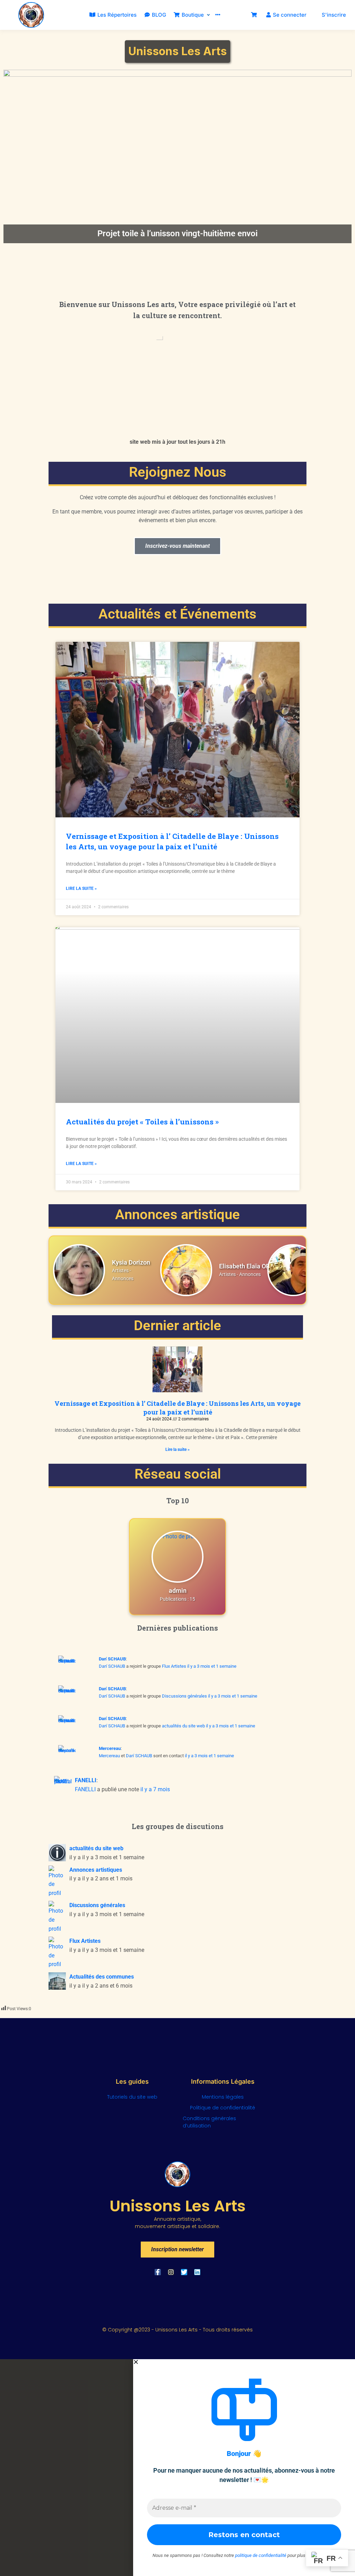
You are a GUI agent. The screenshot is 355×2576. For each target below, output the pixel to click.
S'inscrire (334, 15)
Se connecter (290, 15)
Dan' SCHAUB (112, 1659)
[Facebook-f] (158, 2272)
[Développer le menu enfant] (209, 15)
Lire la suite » (81, 889)
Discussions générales (184, 1696)
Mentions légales (223, 2097)
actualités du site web (183, 1726)
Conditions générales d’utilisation (209, 2122)
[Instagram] (171, 2272)
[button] (244, 2362)
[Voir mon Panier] (254, 15)
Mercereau (110, 1748)
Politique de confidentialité (223, 2108)
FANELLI (86, 1780)
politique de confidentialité (261, 2555)
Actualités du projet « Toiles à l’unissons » (142, 1122)
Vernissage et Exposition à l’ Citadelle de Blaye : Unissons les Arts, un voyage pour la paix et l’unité (172, 841)
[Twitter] (184, 2272)
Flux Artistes (174, 1666)
